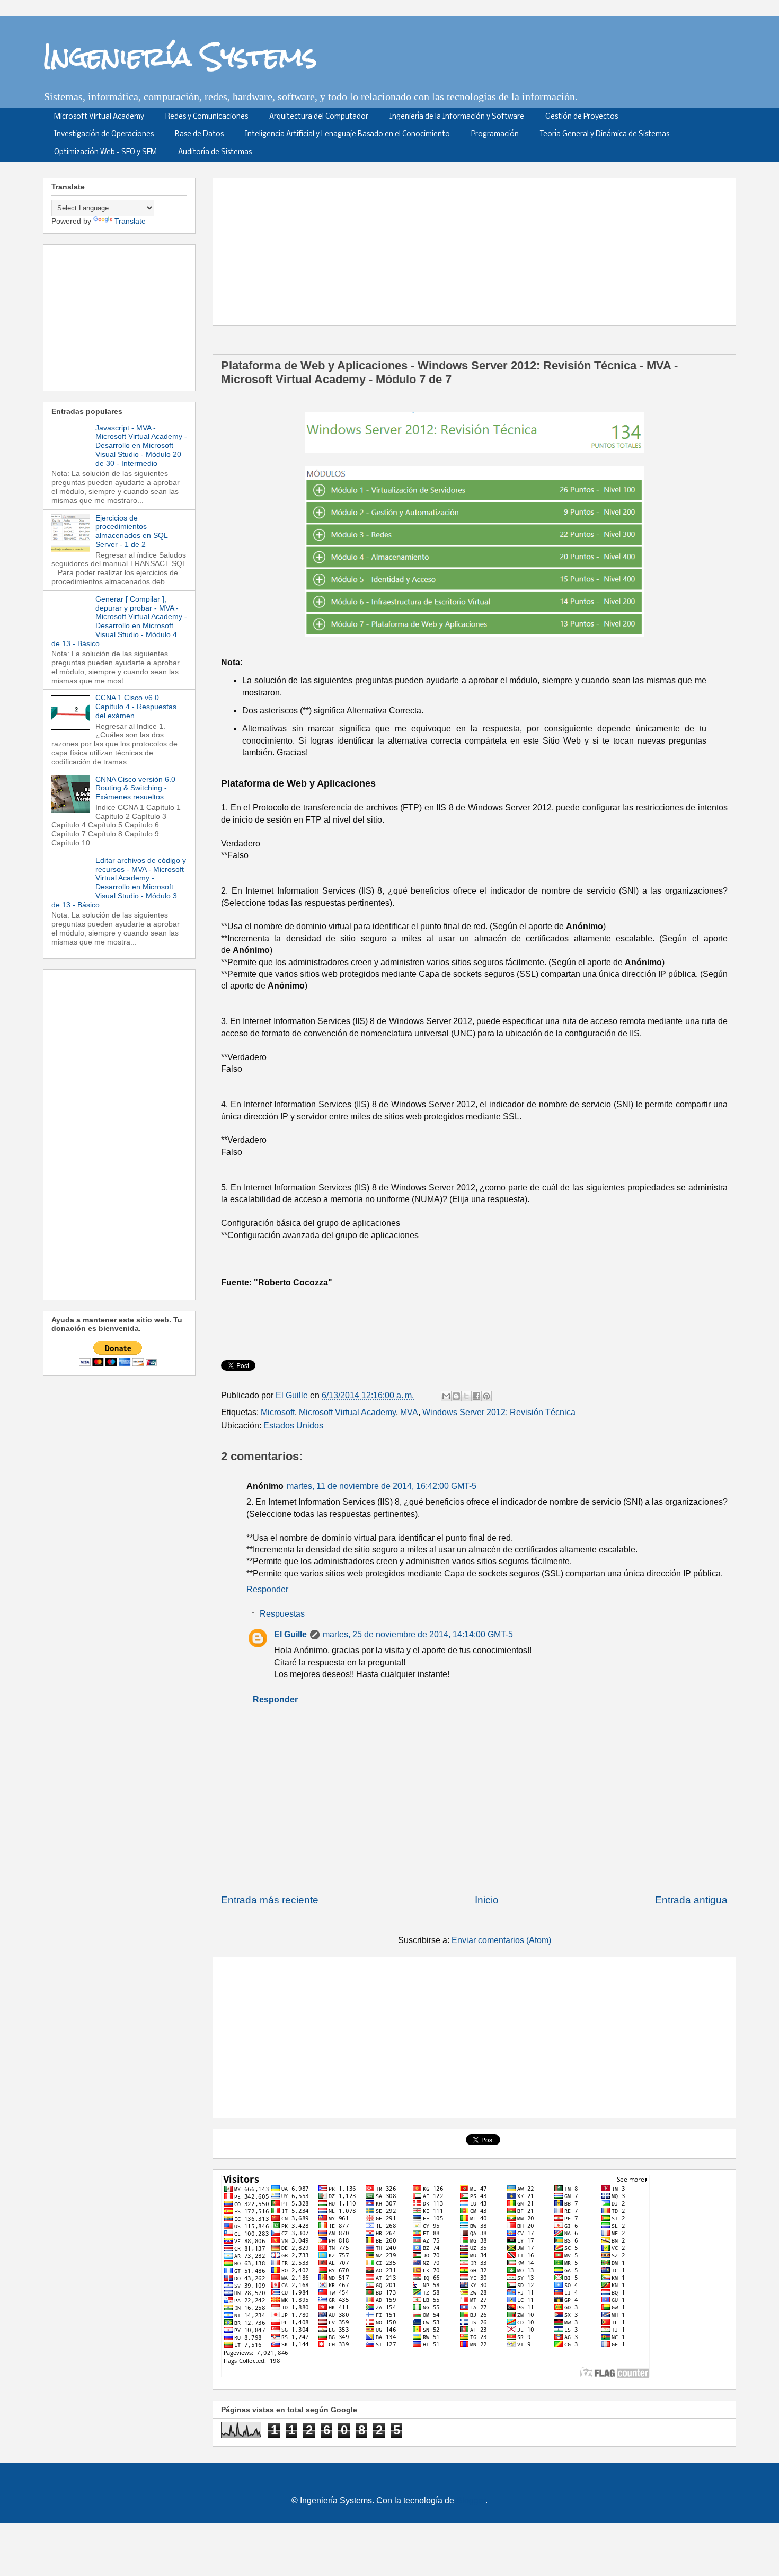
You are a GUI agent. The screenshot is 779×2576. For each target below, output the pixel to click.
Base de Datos (199, 134)
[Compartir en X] (466, 1396)
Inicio (487, 1900)
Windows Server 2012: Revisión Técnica (499, 1412)
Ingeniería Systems (180, 56)
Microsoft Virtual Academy (99, 117)
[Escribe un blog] (456, 1396)
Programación (495, 134)
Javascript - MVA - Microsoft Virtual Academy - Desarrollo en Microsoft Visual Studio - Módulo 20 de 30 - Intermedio (141, 445)
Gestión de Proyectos (582, 117)
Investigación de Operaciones (104, 134)
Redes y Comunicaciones (207, 117)
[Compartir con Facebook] (476, 1396)
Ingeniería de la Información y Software (457, 117)
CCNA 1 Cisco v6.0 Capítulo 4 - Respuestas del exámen (136, 707)
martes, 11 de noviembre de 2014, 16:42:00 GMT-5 (382, 1486)
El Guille (290, 1634)
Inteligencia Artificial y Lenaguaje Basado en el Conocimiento (347, 134)
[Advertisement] (478, 248)
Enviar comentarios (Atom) (501, 1940)
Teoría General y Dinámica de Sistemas (605, 134)
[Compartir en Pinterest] (486, 1396)
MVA (409, 1412)
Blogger (471, 2500)
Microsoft (278, 1412)
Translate (130, 221)
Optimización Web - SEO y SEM (105, 152)
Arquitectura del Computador (319, 117)
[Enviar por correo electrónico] (446, 1396)
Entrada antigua (691, 1900)
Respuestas (282, 1614)
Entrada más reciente (270, 1900)
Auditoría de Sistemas (215, 152)
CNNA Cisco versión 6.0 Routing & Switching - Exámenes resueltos (135, 788)
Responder (267, 1589)
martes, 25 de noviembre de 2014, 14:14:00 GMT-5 (418, 1634)
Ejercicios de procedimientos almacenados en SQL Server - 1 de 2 (131, 531)
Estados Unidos (293, 1426)
